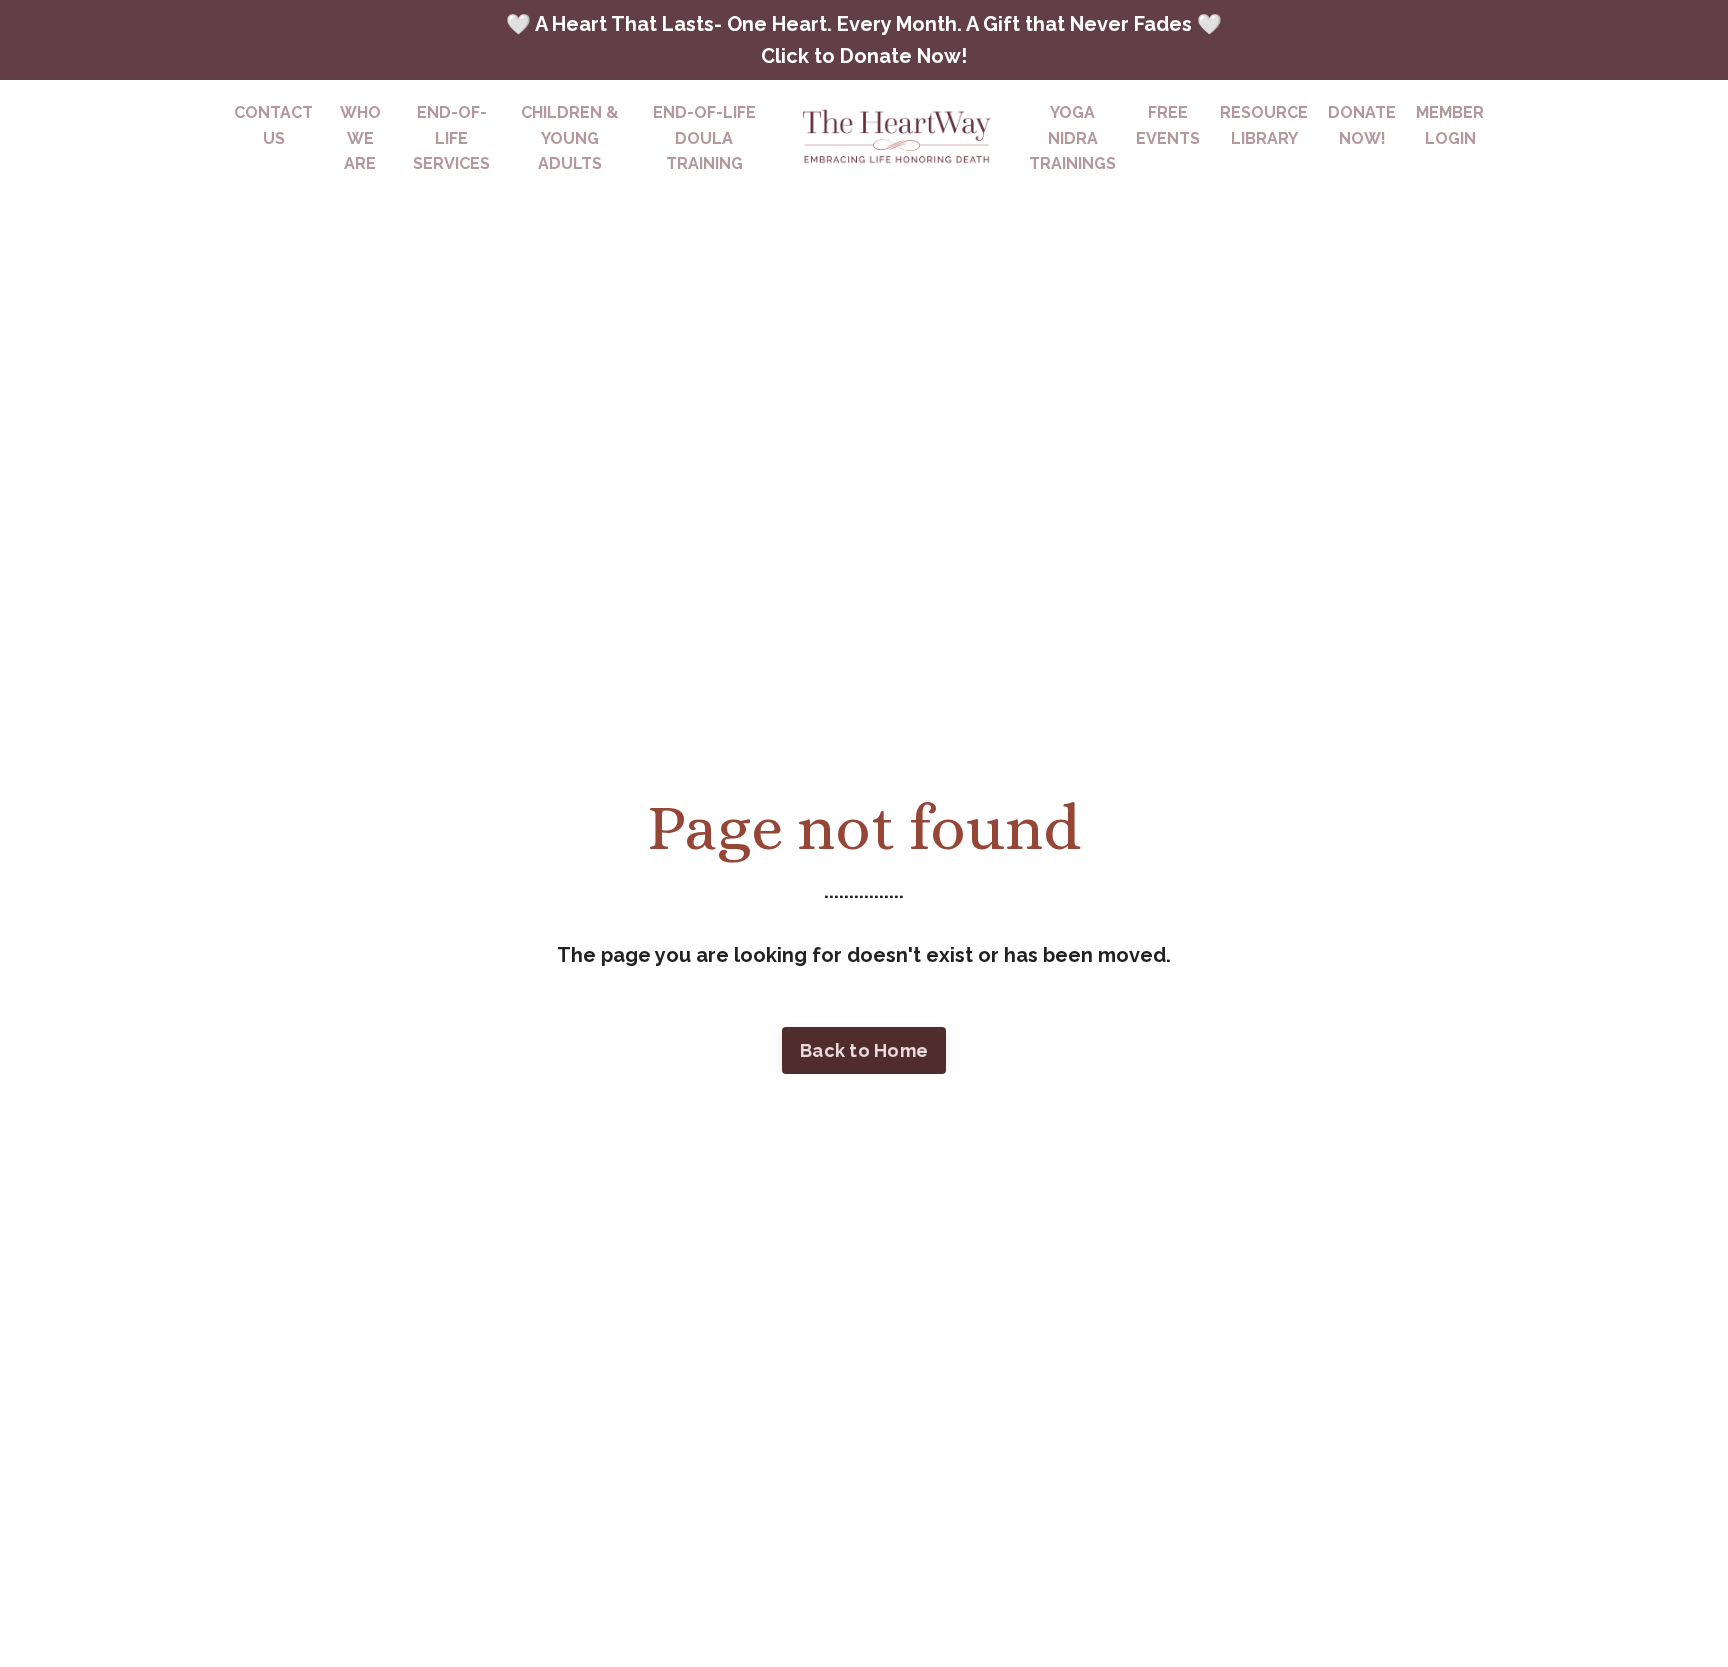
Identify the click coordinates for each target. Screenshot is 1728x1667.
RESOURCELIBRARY (1264, 125)
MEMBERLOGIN (1450, 125)
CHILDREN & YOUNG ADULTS (570, 138)
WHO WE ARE (360, 138)
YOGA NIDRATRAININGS (1072, 138)
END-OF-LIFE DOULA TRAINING (704, 138)
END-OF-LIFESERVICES (451, 138)
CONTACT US (273, 125)
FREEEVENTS (1168, 125)
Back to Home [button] (864, 1050)
